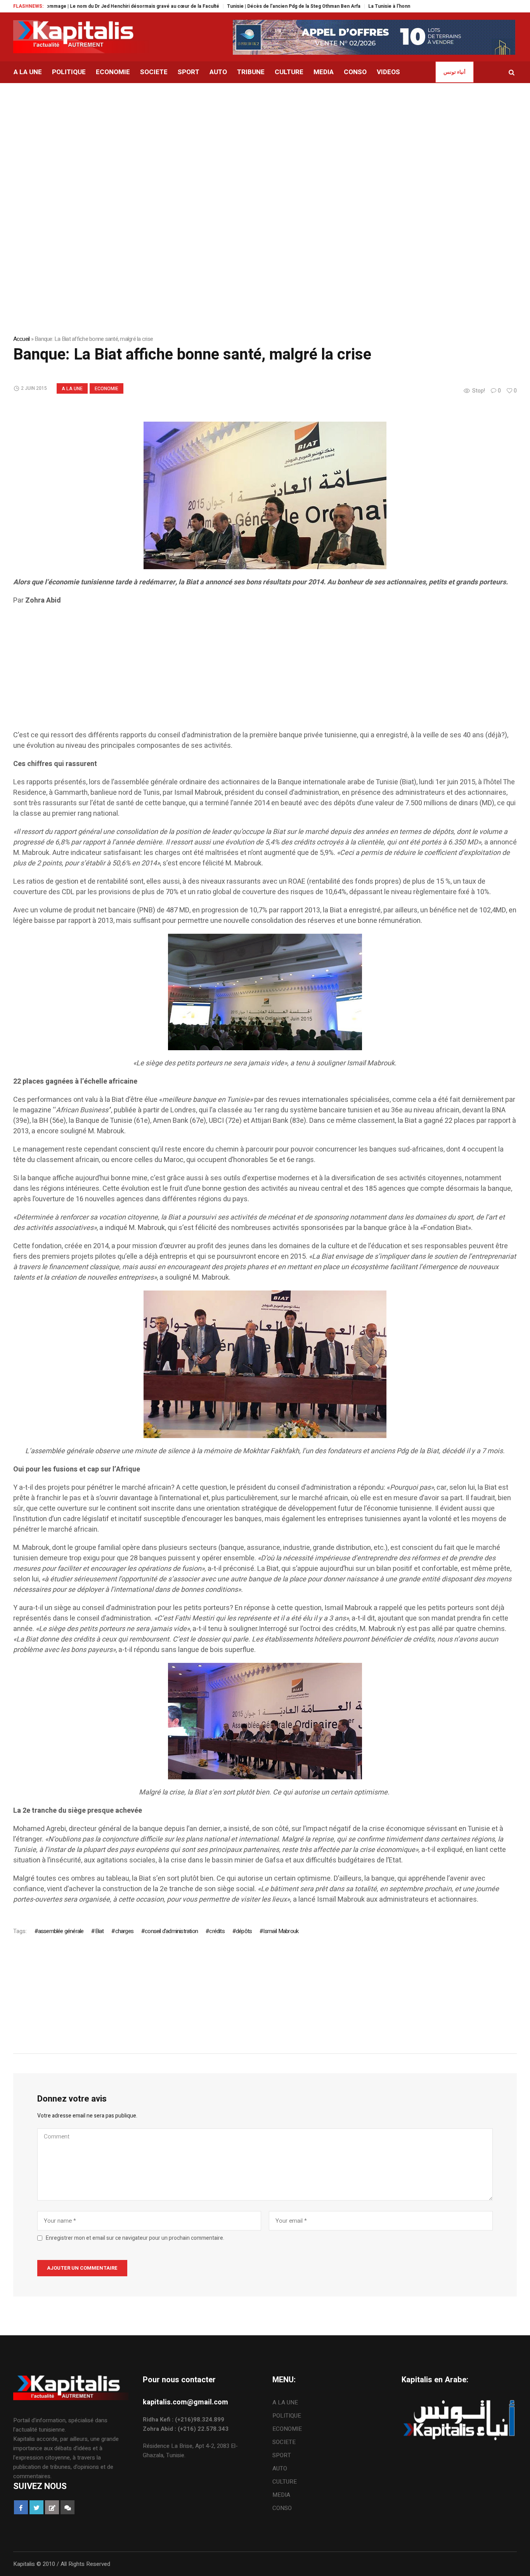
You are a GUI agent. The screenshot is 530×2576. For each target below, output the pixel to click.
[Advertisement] (265, 141)
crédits (217, 1931)
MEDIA (281, 2495)
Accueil (22, 339)
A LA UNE (72, 389)
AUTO (280, 2468)
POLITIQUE (287, 2416)
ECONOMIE (107, 389)
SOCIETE (284, 2442)
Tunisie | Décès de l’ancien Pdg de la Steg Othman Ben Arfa (242, 6)
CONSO (282, 2508)
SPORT (282, 2455)
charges (124, 1931)
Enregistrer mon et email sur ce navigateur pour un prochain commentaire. (135, 2238)
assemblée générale (61, 1931)
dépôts (244, 1931)
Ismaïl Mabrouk (281, 1931)
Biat (99, 1931)
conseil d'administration (171, 1931)
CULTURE (285, 2482)
